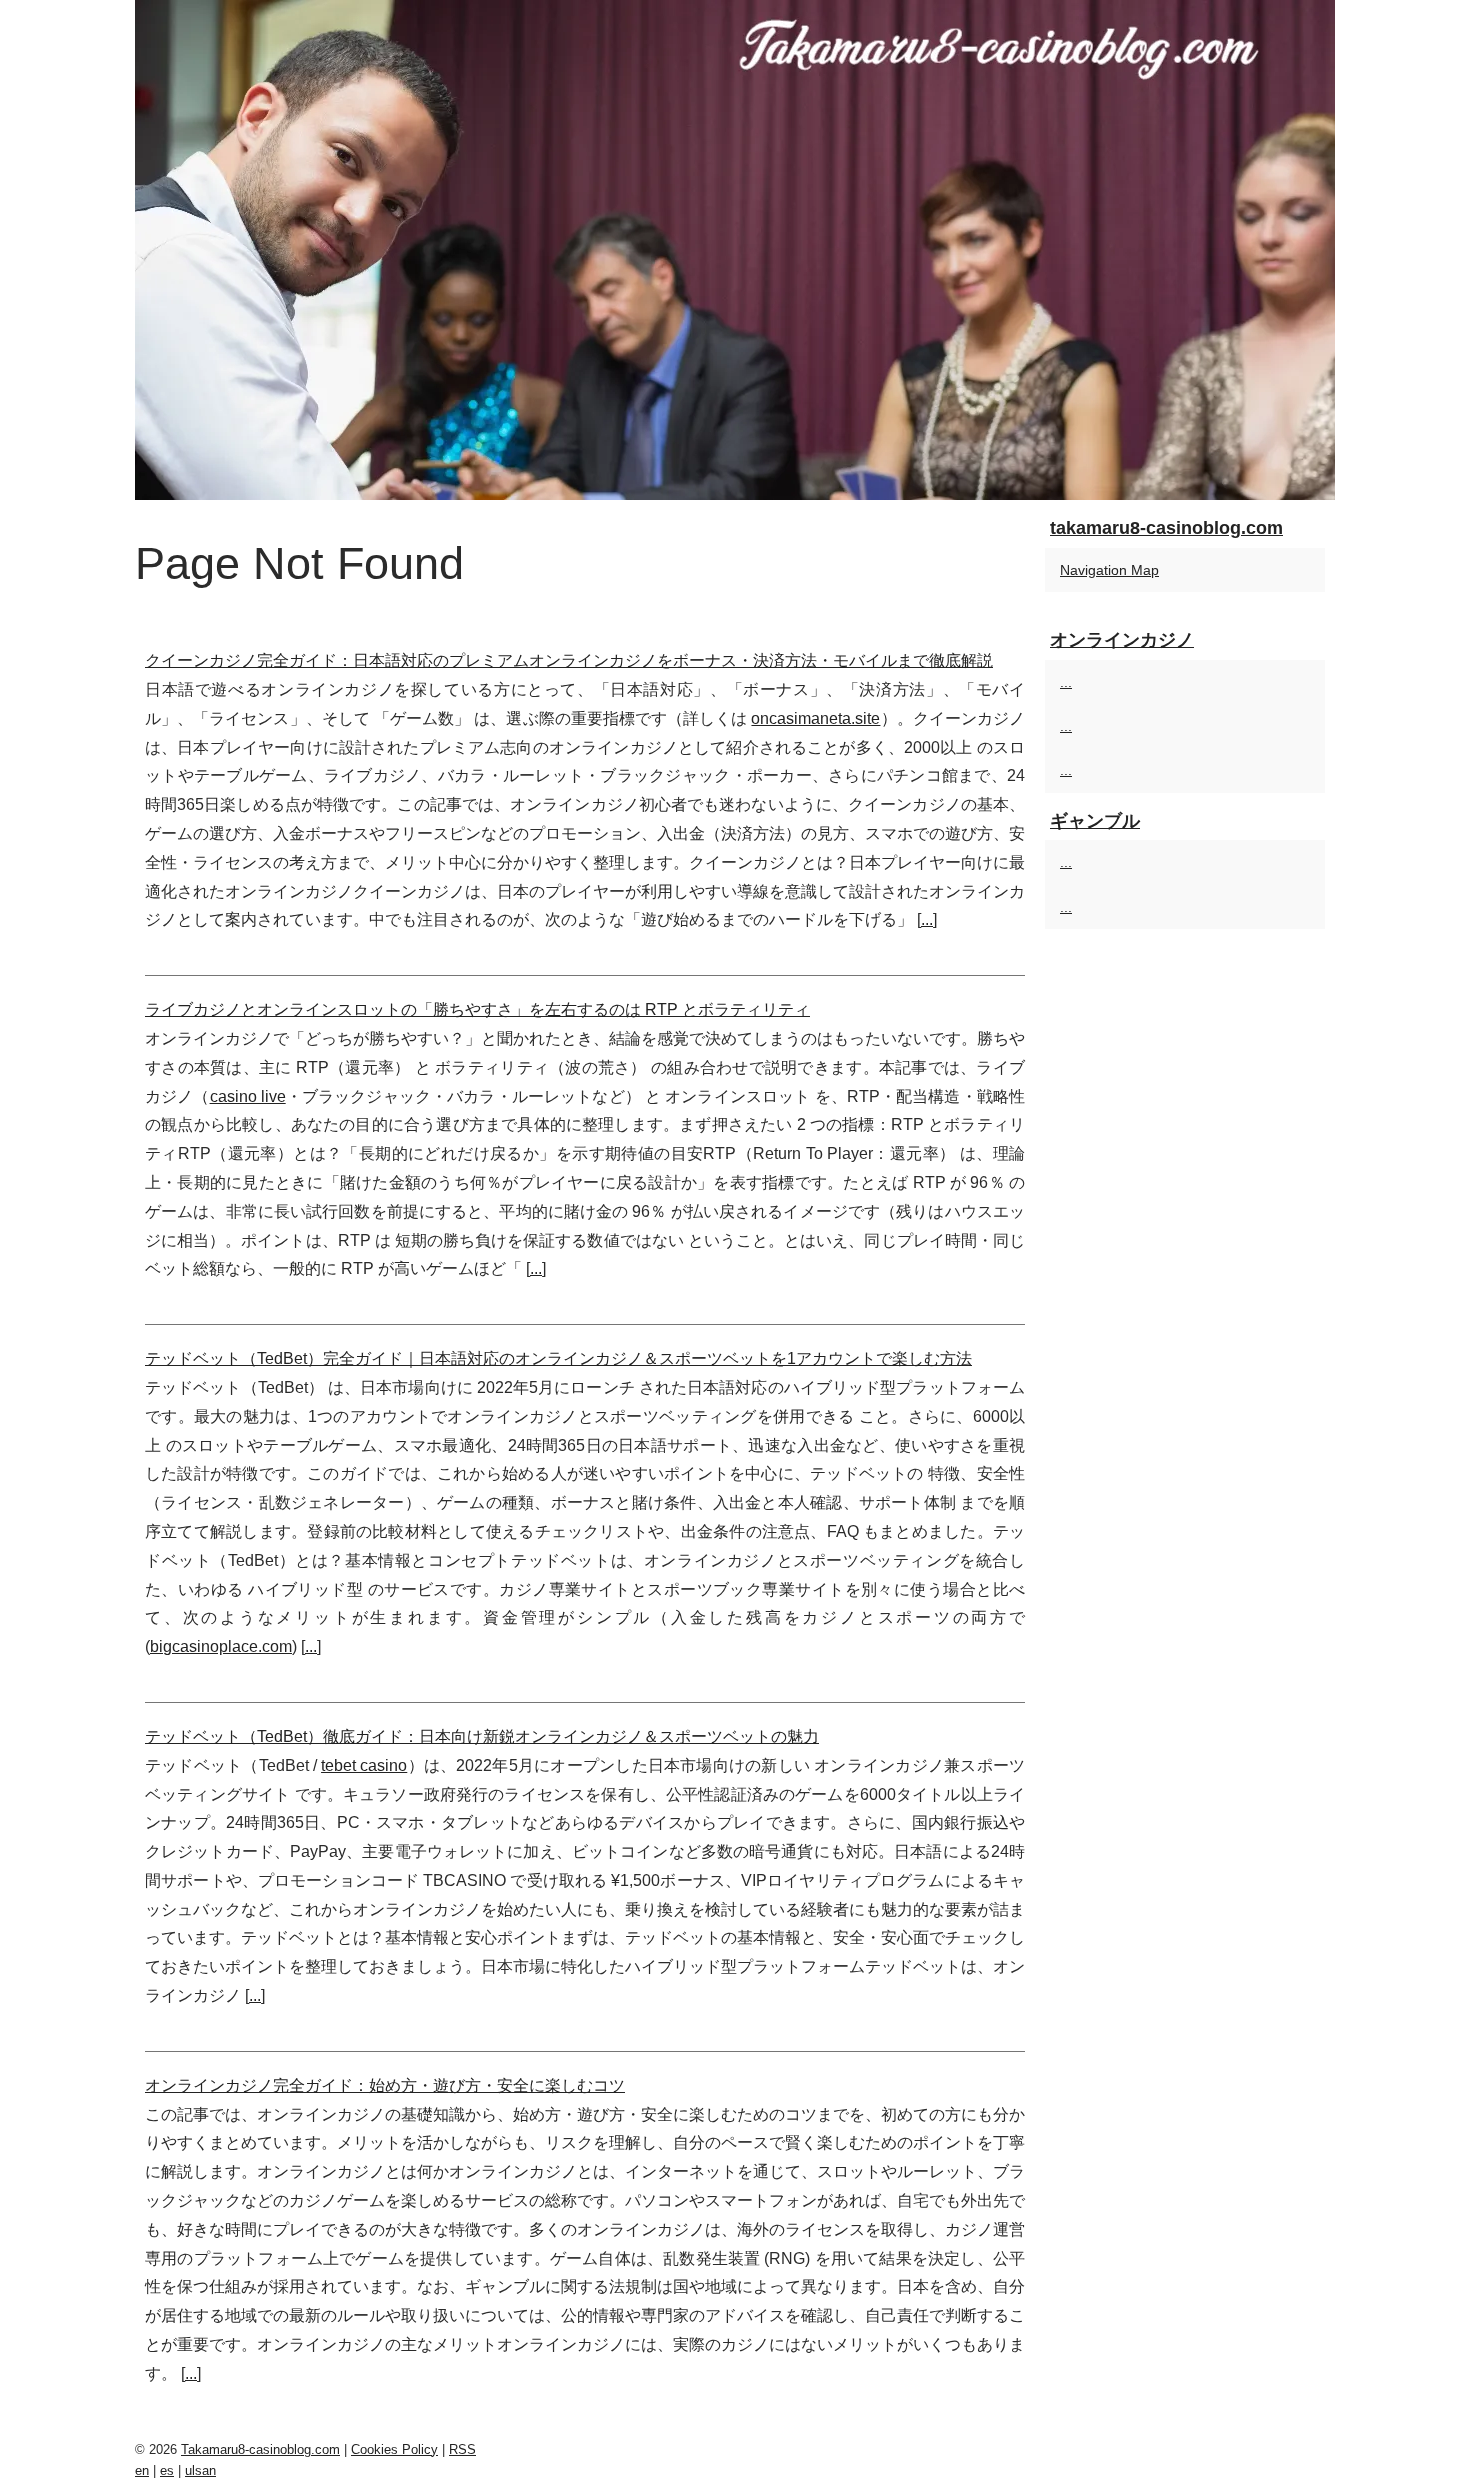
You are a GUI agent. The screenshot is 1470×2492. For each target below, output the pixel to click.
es (167, 2470)
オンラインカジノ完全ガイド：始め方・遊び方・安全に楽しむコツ (385, 2085)
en (142, 2470)
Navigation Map (1109, 570)
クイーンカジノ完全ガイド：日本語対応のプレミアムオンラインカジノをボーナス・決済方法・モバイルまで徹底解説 (569, 660)
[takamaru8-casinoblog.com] (735, 250)
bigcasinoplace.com (221, 1646)
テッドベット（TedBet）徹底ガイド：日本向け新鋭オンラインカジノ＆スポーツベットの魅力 (482, 1736)
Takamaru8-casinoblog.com (260, 2449)
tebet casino (364, 1765)
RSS (462, 2449)
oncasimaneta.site (815, 718)
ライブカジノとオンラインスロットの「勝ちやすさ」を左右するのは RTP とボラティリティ (477, 1009)
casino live (248, 1096)
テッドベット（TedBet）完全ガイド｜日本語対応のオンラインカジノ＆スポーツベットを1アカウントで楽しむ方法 (558, 1358)
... (927, 919)
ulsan (200, 2470)
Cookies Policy (394, 2449)
